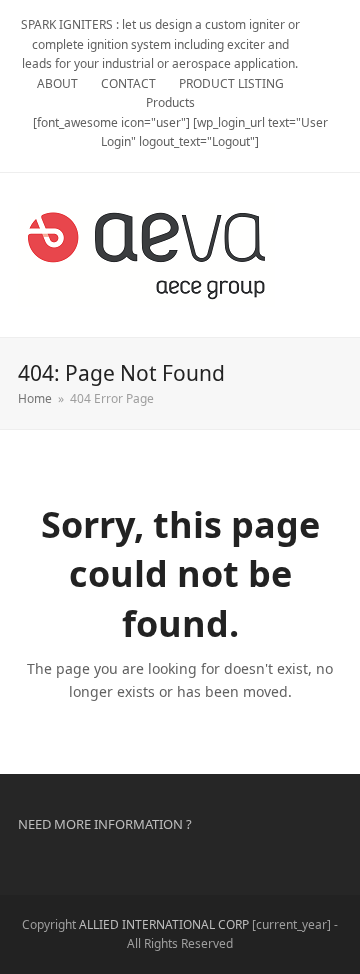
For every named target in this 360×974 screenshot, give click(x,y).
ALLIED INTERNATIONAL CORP (164, 924)
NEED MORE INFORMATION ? (105, 824)
